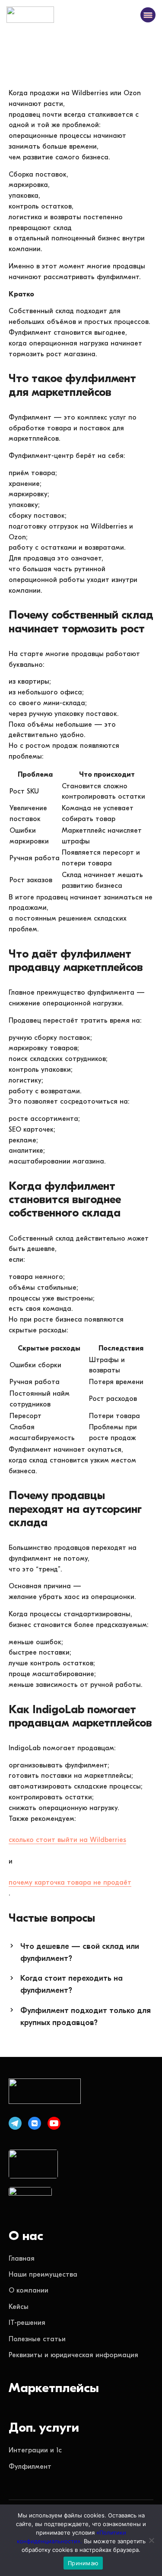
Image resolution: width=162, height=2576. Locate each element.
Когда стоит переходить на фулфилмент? (71, 1984)
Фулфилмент (30, 2467)
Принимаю (83, 2563)
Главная (22, 2259)
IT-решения (27, 2323)
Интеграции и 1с (35, 2450)
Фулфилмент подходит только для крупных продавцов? (86, 2017)
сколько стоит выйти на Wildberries (67, 1840)
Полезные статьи (37, 2339)
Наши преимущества (43, 2274)
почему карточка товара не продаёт (70, 1882)
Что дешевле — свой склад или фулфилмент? (80, 1952)
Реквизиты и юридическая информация (73, 2355)
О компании (29, 2290)
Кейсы (19, 2307)
